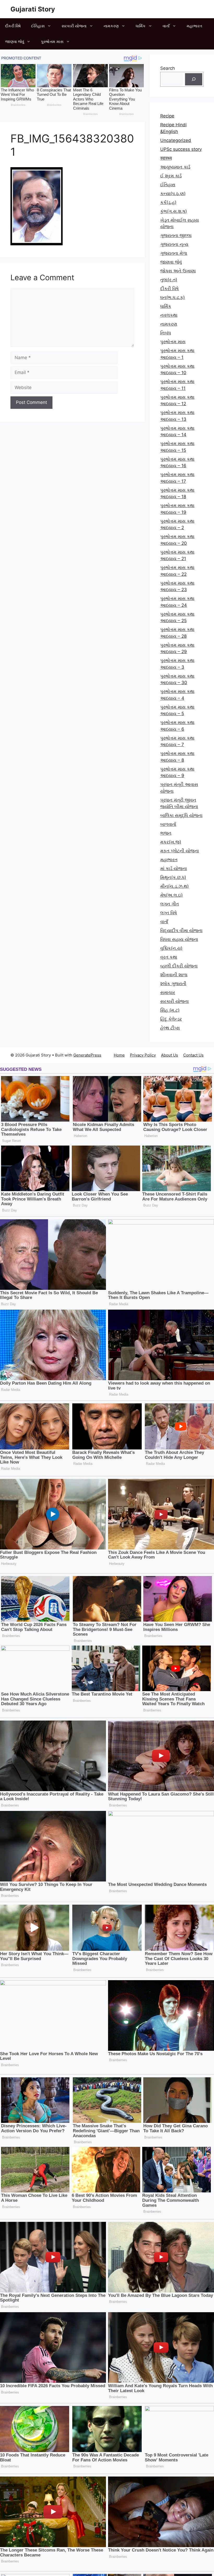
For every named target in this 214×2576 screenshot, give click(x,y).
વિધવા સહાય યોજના (179, 939)
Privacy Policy (143, 1055)
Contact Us (193, 1055)
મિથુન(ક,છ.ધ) (173, 877)
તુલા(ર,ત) (169, 280)
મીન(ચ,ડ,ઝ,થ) (174, 886)
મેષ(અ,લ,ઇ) (171, 895)
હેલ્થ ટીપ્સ (170, 1028)
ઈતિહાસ (38, 26)
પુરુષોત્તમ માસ (52, 42)
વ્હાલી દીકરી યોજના (179, 966)
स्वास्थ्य (166, 158)
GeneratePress (87, 1055)
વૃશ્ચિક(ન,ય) (171, 948)
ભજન (166, 833)
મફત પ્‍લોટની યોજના (180, 851)
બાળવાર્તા (168, 824)
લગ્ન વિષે (169, 913)
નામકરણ (111, 26)
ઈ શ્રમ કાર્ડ (171, 176)
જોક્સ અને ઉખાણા (178, 271)
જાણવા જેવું (15, 42)
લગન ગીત (170, 904)
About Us (170, 1055)
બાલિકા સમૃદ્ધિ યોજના (181, 815)
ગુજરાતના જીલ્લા (176, 235)
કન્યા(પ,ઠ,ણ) (173, 193)
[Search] (194, 79)
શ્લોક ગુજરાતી (173, 984)
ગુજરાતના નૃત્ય (174, 244)
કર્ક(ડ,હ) (168, 202)
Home (119, 1055)
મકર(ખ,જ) (171, 842)
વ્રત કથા (169, 957)
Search (168, 68)
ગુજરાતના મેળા (174, 253)
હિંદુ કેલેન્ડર (171, 1019)
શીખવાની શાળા (174, 975)
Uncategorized (176, 140)
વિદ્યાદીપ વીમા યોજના (181, 930)
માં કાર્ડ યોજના (174, 868)
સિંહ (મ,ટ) (170, 1010)
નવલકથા (169, 315)
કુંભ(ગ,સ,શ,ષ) (174, 211)
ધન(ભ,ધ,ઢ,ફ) (173, 297)
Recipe (167, 116)
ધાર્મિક (141, 26)
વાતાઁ (166, 26)
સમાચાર (168, 992)
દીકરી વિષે (13, 26)
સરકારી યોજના (74, 26)
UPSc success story (181, 149)
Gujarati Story (33, 9)
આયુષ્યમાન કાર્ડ (175, 167)
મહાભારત (194, 26)
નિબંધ (166, 333)
